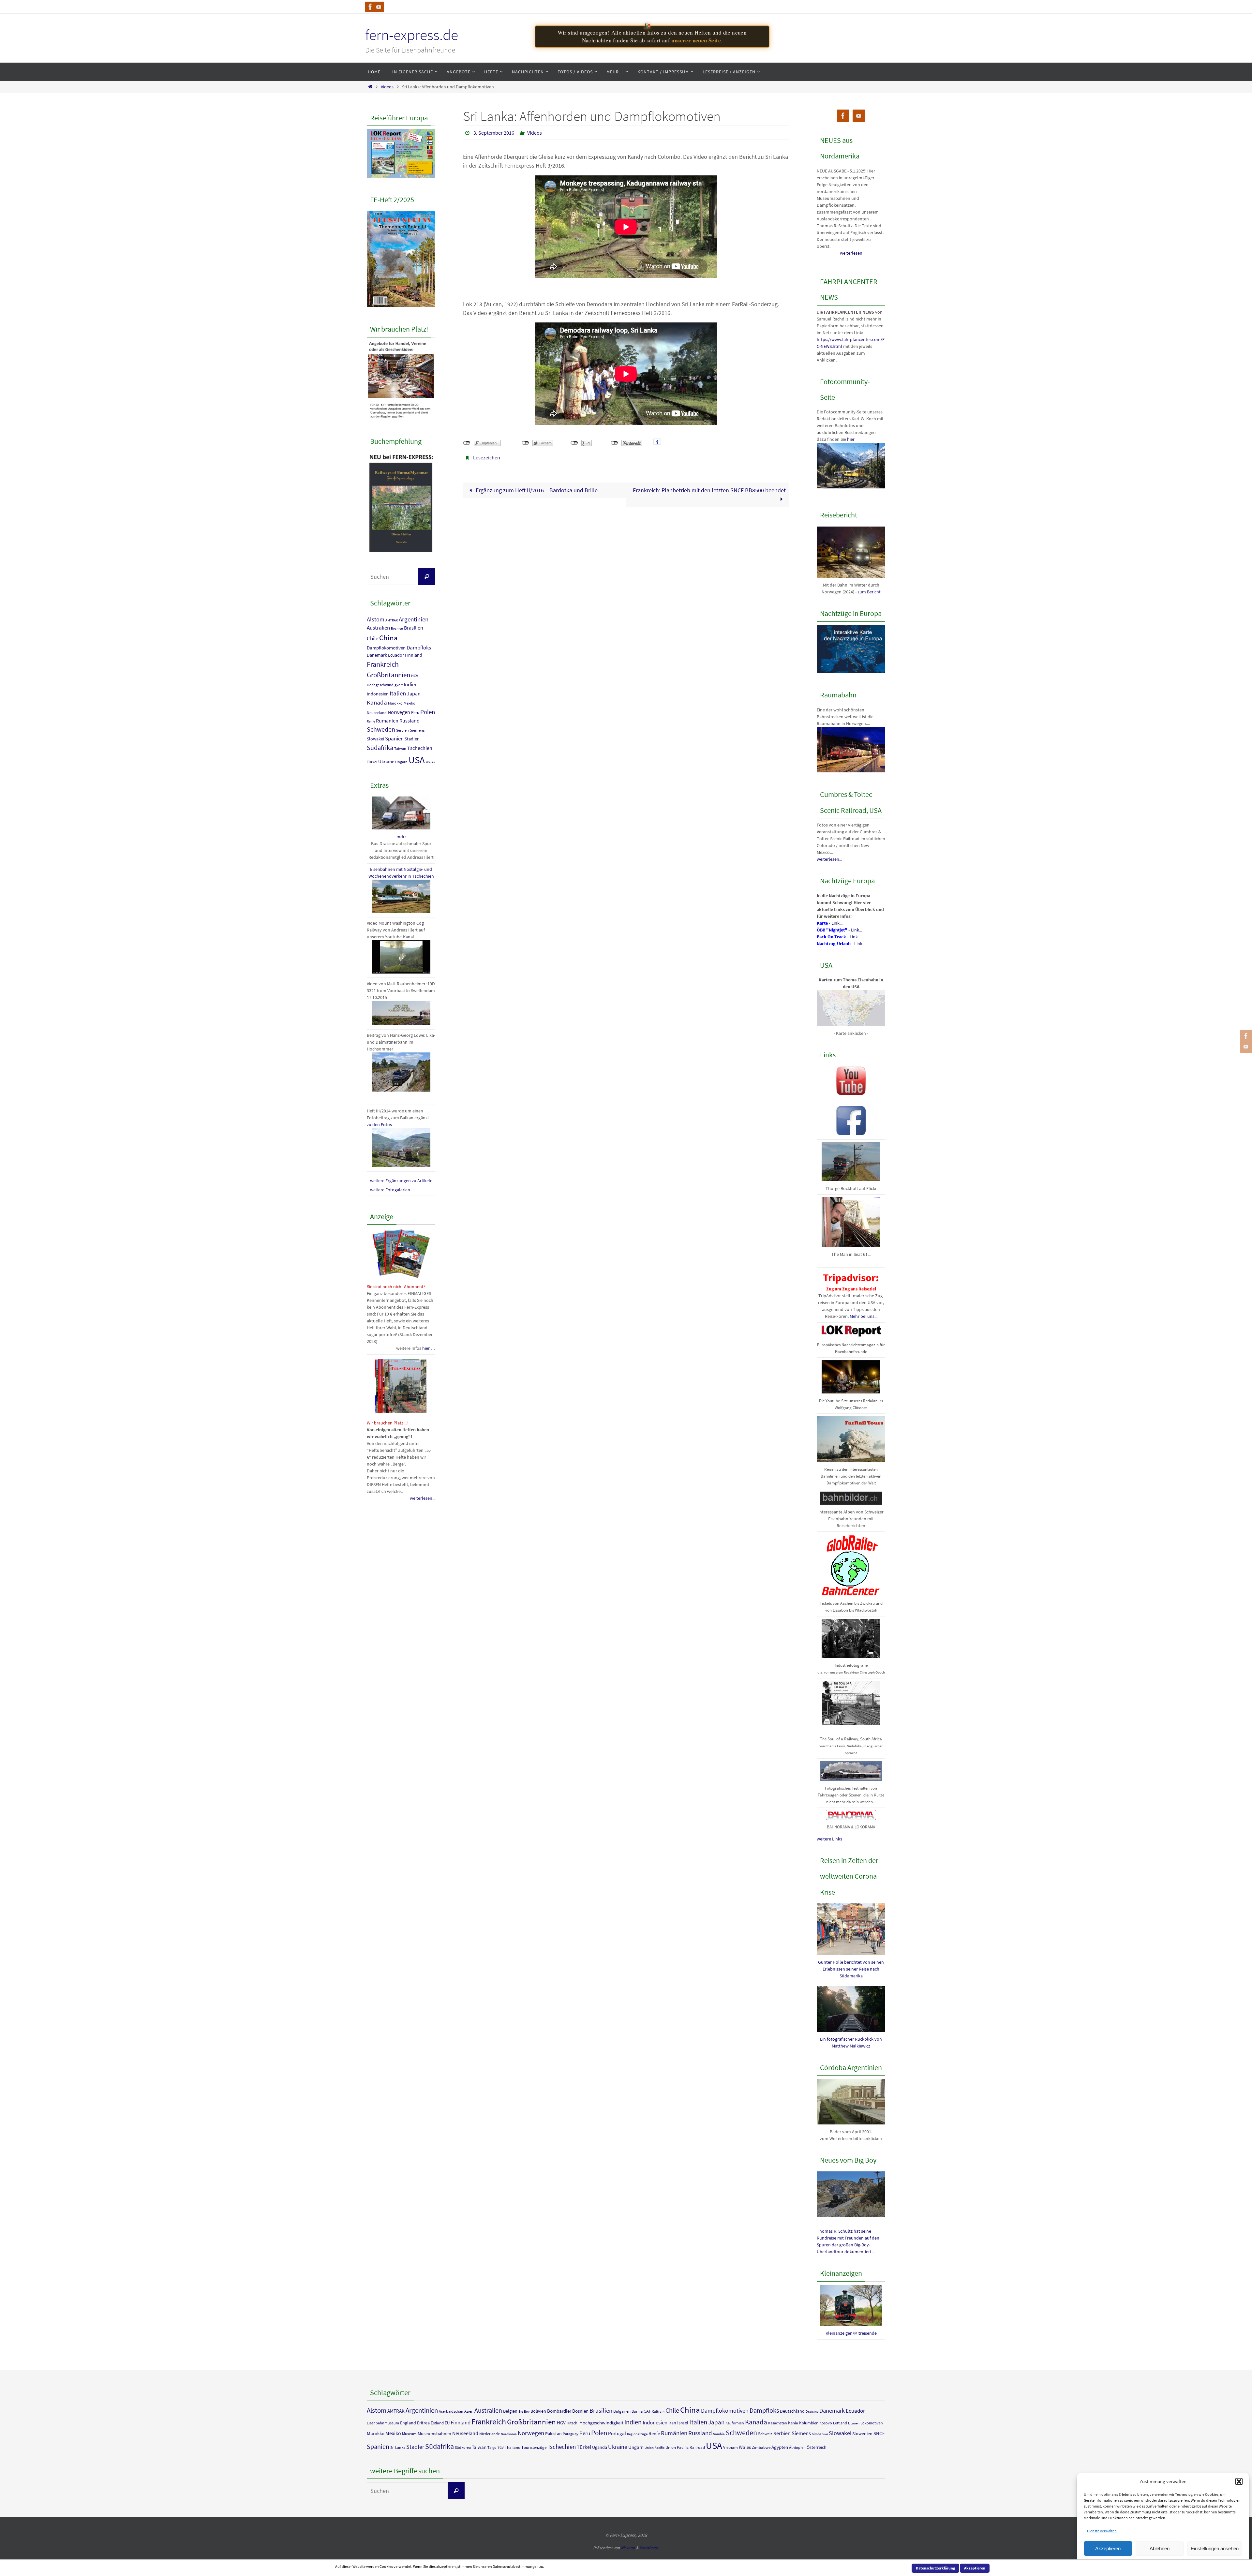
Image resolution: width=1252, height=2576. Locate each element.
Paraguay (571, 2434)
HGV (415, 676)
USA (417, 760)
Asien (469, 2411)
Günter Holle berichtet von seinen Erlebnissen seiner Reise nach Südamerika (851, 1969)
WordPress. (649, 2548)
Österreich (817, 2447)
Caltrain (658, 2412)
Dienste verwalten (1102, 2531)
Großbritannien (388, 675)
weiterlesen (851, 253)
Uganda (600, 2447)
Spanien (394, 738)
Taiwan (400, 749)
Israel (683, 2423)
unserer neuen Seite (696, 40)
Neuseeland (377, 713)
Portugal (617, 2433)
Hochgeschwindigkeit (385, 685)
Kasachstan (778, 2423)
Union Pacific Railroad (685, 2447)
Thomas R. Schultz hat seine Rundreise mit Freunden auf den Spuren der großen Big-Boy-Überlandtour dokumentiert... (848, 2241)
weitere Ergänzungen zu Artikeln (401, 1181)
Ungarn (401, 762)
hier (851, 439)
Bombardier (559, 2411)
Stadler (412, 739)
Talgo (492, 2447)
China (388, 638)
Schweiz (765, 2434)
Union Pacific (655, 2448)
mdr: (401, 837)
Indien (411, 684)
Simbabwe (820, 2434)
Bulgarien (622, 2411)
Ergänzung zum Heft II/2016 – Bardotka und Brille (536, 490)
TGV (501, 2448)
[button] (1239, 2481)
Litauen (854, 2423)
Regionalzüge (637, 2434)
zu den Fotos (379, 1124)
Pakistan (553, 2434)
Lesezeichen (487, 457)
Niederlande (490, 2434)
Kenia (793, 2423)
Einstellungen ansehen (1215, 2548)
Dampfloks (419, 648)
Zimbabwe (761, 2447)
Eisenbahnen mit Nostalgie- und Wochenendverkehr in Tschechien (401, 873)
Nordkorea (509, 2434)
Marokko (395, 703)
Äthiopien (797, 2447)
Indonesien (378, 694)
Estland (437, 2423)
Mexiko (410, 703)
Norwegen (399, 712)
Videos (387, 87)
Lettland (840, 2423)
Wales (430, 762)
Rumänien (387, 721)
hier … (429, 1348)
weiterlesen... (423, 1498)
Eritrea (423, 2423)
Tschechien (420, 748)
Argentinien (414, 619)
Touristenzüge (534, 2447)
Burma (637, 2411)
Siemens (417, 730)
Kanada (377, 702)
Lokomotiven (872, 2423)
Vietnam (730, 2447)
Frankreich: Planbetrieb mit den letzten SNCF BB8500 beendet (709, 490)
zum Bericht (869, 592)
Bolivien (538, 2411)
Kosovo (826, 2423)
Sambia (719, 2434)
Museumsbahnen (434, 2434)
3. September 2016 (494, 133)
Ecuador (396, 655)
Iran (672, 2423)
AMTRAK (392, 620)
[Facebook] (370, 7)
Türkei (372, 762)
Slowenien (862, 2434)
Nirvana (628, 2548)
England (408, 2423)
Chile (373, 638)
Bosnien (397, 628)
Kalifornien (735, 2423)
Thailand (513, 2447)
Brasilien (414, 628)
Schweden (381, 729)
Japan (414, 694)
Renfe (371, 721)
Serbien (402, 730)
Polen (428, 712)
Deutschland (792, 2411)
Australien (378, 628)
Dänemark (377, 655)
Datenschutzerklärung (935, 2568)
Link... (837, 923)
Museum (409, 2434)
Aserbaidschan (451, 2411)
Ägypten (780, 2447)
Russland (410, 721)
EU (447, 2423)
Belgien (510, 2411)
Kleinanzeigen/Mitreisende (851, 2333)
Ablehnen (1160, 2548)
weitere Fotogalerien (390, 1190)
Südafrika (380, 748)
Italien (398, 693)
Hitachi (573, 2423)
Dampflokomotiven (386, 648)
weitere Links (829, 1839)
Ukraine (386, 761)
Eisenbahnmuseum (383, 2423)
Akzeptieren (1108, 2548)
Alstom (376, 619)
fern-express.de (412, 35)
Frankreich (383, 664)
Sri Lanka (398, 2447)
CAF (647, 2411)
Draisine (812, 2412)
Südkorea (463, 2447)
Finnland (414, 655)
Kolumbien (809, 2423)
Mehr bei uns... (864, 1316)
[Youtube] (379, 7)
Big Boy (524, 2412)
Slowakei (375, 739)
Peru (415, 713)
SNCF (879, 2433)
